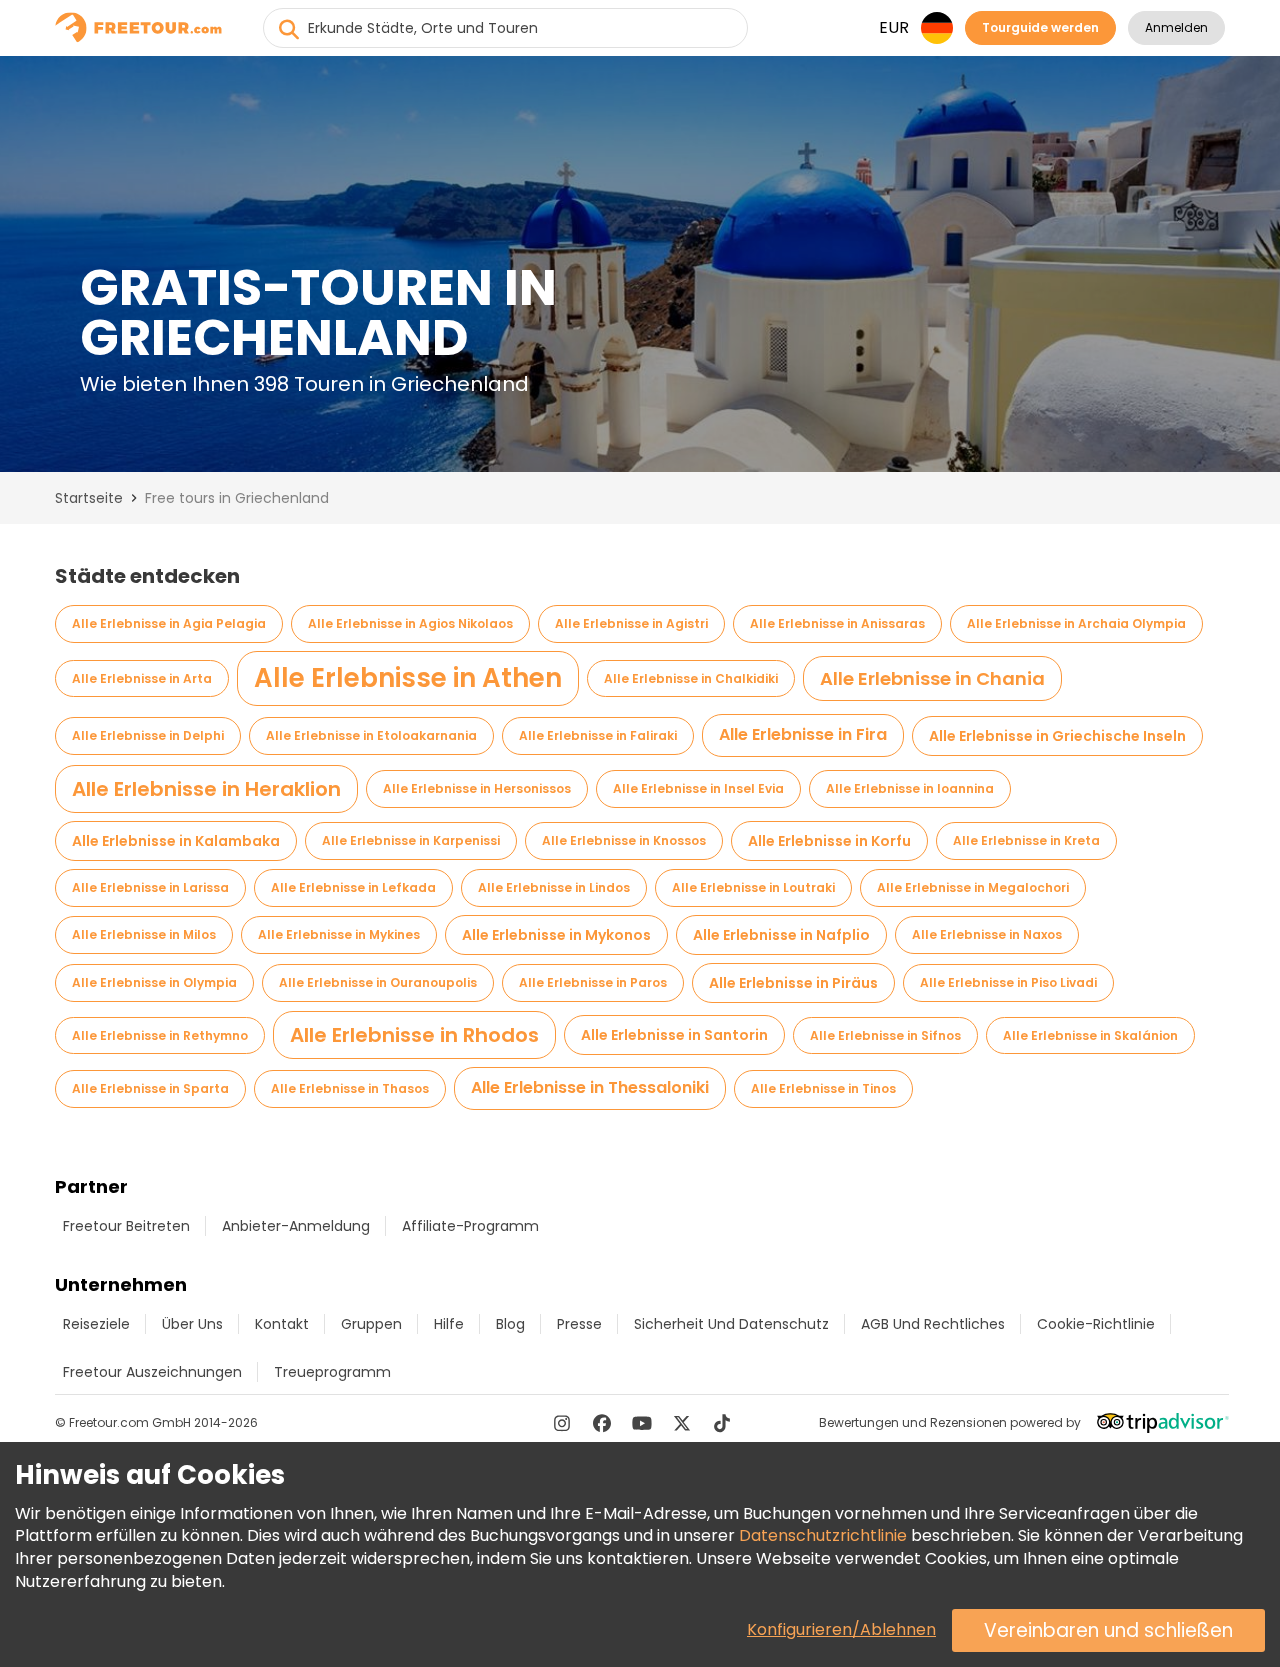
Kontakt (282, 1324)
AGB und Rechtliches (933, 1324)
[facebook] (602, 1423)
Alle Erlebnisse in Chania (932, 678)
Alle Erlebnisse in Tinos (823, 1088)
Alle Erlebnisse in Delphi (148, 735)
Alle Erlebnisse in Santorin (674, 1035)
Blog (510, 1324)
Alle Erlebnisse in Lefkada (353, 887)
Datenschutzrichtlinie (823, 1535)
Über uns (192, 1324)
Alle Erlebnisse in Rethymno (160, 1035)
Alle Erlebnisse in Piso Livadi (1008, 982)
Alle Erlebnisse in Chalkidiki (691, 678)
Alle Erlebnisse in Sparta (150, 1088)
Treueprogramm (332, 1372)
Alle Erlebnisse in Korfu (829, 841)
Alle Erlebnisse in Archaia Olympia (1076, 623)
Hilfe (449, 1324)
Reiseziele (96, 1324)
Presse (579, 1324)
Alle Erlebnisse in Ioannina (910, 788)
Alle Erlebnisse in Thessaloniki (590, 1087)
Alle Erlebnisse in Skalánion (1090, 1035)
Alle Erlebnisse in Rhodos (414, 1035)
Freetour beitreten (126, 1226)
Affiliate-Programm (470, 1226)
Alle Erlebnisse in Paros (593, 982)
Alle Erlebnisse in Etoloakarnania (371, 735)
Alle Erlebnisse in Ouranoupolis (378, 982)
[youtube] (642, 1423)
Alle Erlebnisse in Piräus (793, 983)
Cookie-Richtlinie (1096, 1324)
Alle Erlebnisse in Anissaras (837, 623)
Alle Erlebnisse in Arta (142, 678)
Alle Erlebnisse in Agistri (631, 623)
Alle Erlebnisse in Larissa (150, 887)
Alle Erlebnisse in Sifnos (885, 1035)
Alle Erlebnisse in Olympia (154, 982)
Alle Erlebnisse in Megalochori (973, 887)
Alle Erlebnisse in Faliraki (598, 735)
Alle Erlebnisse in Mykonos (556, 935)
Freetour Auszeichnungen (152, 1372)
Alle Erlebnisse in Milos (144, 934)
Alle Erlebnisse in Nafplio (781, 935)
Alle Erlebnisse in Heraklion (206, 789)
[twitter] (682, 1423)
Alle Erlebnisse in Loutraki (753, 887)
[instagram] (562, 1423)
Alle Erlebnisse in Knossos (624, 840)
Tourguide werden (1040, 27)
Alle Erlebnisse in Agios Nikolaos (410, 623)
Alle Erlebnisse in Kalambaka (176, 841)
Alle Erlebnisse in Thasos (350, 1088)
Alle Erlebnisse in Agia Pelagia (169, 623)
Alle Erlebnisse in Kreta (1026, 840)
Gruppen (371, 1324)
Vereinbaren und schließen (1108, 1630)
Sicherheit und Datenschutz (731, 1324)
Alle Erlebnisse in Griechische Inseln (1057, 736)
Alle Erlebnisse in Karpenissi (411, 840)
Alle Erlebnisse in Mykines (339, 934)
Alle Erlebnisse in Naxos (987, 934)
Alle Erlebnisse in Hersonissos (477, 788)
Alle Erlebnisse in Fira (803, 734)
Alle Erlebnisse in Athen (408, 678)
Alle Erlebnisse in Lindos (554, 887)
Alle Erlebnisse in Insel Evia (698, 788)
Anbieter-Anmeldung (296, 1226)
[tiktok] (722, 1423)
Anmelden (1176, 27)
